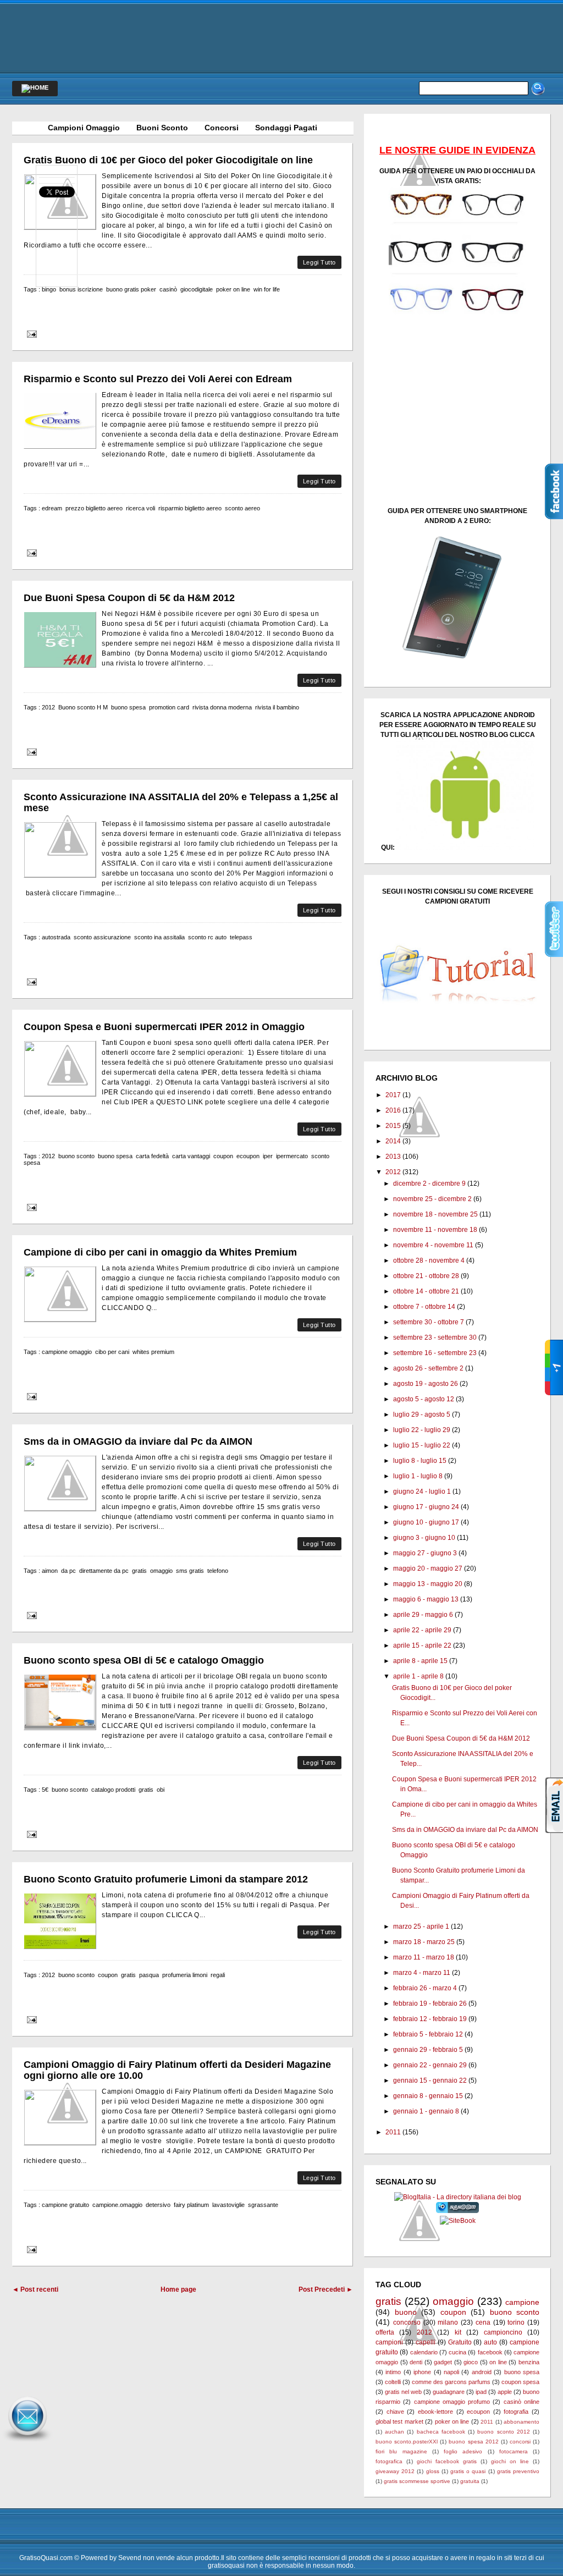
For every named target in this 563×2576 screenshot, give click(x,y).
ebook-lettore (435, 2412)
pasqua (149, 1975)
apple (505, 2392)
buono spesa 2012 (473, 2442)
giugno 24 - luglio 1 (422, 1491)
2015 (393, 1126)
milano (448, 2322)
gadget (443, 2362)
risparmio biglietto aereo (190, 508)
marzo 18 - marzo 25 (424, 1942)
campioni (389, 2342)
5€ (45, 1790)
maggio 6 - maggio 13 (426, 1599)
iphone (422, 2372)
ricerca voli (140, 508)
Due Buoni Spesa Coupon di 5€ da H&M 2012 (129, 598)
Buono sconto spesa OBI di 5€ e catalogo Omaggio (144, 1660)
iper (268, 1156)
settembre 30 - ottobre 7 (429, 1322)
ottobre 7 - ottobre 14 (424, 1307)
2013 (393, 1157)
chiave (395, 2412)
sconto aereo (242, 508)
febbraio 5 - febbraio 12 (428, 2034)
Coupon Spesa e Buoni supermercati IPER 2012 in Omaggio (164, 1027)
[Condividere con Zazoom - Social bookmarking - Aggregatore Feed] (458, 2211)
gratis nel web (403, 2392)
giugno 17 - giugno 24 (426, 1507)
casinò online (521, 2402)
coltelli (393, 2382)
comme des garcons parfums (451, 2382)
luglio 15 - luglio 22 (422, 1445)
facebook (490, 2352)
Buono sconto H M (83, 707)
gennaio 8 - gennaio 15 (428, 2096)
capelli (426, 2342)
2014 (393, 1141)
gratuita (470, 2481)
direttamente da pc (104, 1571)
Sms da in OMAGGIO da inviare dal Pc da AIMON (138, 1441)
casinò (168, 289)
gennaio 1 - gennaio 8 (426, 2111)
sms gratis (190, 1571)
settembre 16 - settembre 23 (435, 1353)
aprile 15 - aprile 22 (422, 1645)
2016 (393, 1110)
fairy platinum (191, 2205)
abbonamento (521, 2422)
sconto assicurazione (102, 937)
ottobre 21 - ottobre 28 (426, 1276)
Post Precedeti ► (326, 2289)
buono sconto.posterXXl (407, 2442)
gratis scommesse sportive (417, 2481)
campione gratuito (65, 2205)
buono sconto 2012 (503, 2432)
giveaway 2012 (395, 2471)
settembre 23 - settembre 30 (435, 1337)
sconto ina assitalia (159, 937)
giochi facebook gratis (447, 2461)
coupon (223, 1156)
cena (483, 2322)
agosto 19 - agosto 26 (426, 1384)
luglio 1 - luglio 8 (418, 1476)
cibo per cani (112, 1352)
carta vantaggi (191, 1156)
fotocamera (514, 2451)
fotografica (389, 2461)
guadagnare (449, 2392)
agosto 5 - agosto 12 (424, 1399)
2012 (48, 707)
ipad (481, 2392)
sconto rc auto (207, 937)
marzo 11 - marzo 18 (424, 1957)
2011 (393, 2132)
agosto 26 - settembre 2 (428, 1368)
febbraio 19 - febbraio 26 (430, 2003)
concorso (407, 2322)
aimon (50, 1571)
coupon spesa (520, 2382)
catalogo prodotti (113, 1790)
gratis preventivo (518, 2471)
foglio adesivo (463, 2451)
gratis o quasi (468, 2471)
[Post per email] (30, 334)
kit (458, 2332)
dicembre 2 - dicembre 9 (429, 1184)
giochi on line (510, 2461)
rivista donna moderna (222, 707)
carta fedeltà (152, 1156)
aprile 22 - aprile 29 (422, 1630)
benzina (529, 2362)
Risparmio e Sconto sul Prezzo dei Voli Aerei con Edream (158, 379)
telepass (241, 937)
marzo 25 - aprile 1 (421, 1927)
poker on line (233, 289)
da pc (68, 1571)
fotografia (516, 2412)
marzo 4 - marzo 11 (422, 1973)
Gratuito (460, 2342)
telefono (218, 1571)
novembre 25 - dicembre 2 (432, 1199)
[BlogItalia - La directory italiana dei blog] (458, 2197)
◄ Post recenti (35, 2289)
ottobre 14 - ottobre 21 (426, 1291)
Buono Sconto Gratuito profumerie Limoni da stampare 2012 (166, 1879)
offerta (385, 2332)
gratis (139, 1571)
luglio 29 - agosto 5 (422, 1414)
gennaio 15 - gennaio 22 (430, 2080)
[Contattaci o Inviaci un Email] (27, 2442)
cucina (457, 2352)
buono (406, 2312)
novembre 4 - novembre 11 (433, 1245)
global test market (399, 2421)
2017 (393, 1095)
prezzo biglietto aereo (94, 508)
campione (522, 2302)
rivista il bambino (277, 707)
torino (516, 2322)
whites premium (153, 1352)
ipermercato (292, 1156)
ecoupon (248, 1156)
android (482, 2372)
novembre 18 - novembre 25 (435, 1214)
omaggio (161, 1571)
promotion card (169, 707)
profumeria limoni (185, 1975)
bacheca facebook (441, 2432)
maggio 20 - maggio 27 (428, 1568)
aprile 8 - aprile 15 (420, 1661)
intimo (393, 2372)
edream (52, 508)
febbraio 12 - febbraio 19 (430, 2019)
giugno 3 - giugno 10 (424, 1538)
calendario (424, 2352)
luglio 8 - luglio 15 (420, 1461)
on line (498, 2362)
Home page (178, 2289)
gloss (433, 2471)
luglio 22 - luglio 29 (422, 1430)
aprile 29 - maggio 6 (423, 1615)
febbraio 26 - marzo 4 (425, 1988)
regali (218, 1975)
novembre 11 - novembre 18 (435, 1230)
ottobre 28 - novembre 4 (429, 1261)
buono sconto (76, 1156)
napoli (451, 2372)
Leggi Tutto (319, 262)
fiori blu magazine (401, 2451)
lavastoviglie (228, 2205)
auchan (394, 2432)
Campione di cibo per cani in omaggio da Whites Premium (160, 1252)
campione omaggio (67, 1352)
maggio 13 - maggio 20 (428, 1584)
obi (161, 1790)
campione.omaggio (117, 2205)
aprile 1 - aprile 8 (418, 1676)
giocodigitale (197, 289)
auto (490, 2342)
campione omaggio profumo (452, 2402)
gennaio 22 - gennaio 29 (430, 2065)
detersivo (158, 2205)
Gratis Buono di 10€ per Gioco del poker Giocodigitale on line (168, 160)
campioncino (503, 2332)
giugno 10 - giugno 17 (426, 1522)
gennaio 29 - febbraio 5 (428, 2050)
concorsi (520, 2442)
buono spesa (128, 707)
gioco (471, 2362)
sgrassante (263, 2205)
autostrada (56, 937)
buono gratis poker (131, 289)
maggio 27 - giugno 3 (425, 1553)
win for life (267, 289)
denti (416, 2362)
